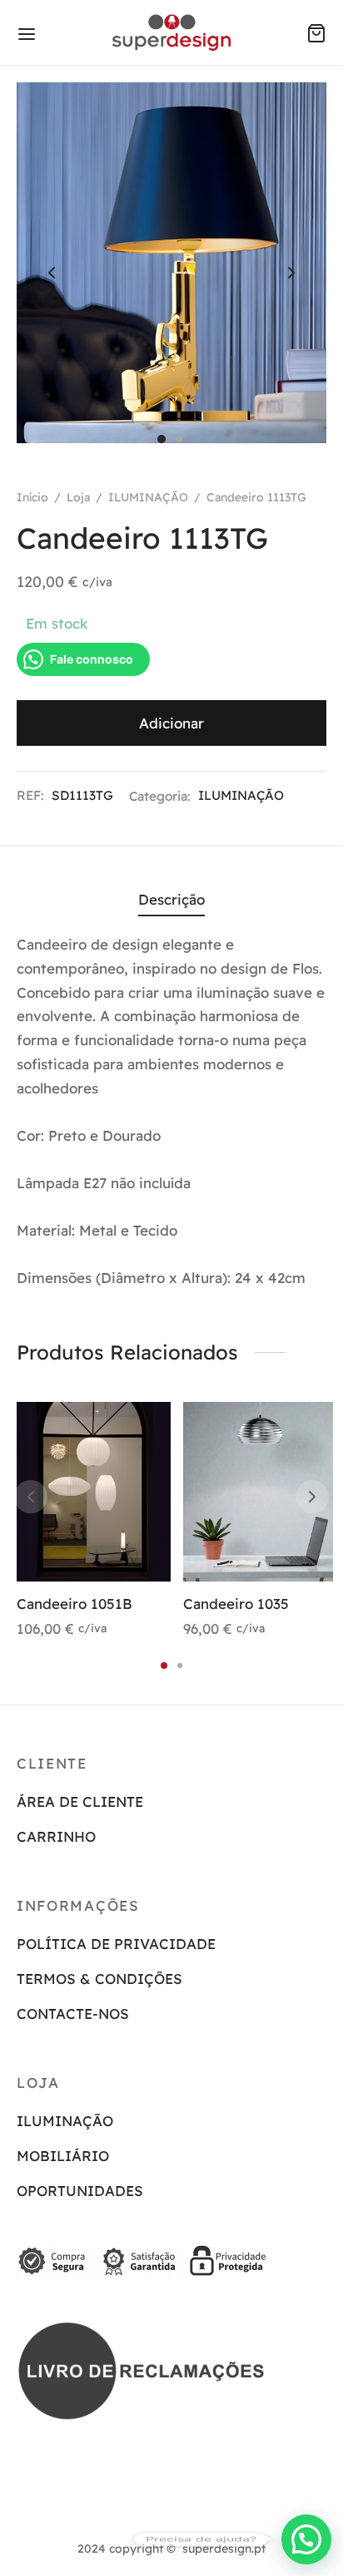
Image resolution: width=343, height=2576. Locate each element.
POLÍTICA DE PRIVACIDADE (116, 1944)
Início (32, 497)
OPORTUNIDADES (80, 2191)
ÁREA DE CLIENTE (80, 1801)
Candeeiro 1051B (75, 1604)
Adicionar (171, 723)
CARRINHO (56, 1836)
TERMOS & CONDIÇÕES (99, 1979)
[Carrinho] (316, 33)
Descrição (171, 899)
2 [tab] (180, 1666)
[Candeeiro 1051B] (94, 1492)
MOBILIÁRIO (63, 2156)
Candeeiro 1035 (236, 1604)
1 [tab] (164, 1666)
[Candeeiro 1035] (260, 1492)
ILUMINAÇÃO (148, 497)
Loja (78, 497)
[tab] (171, 900)
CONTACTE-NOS (73, 2013)
